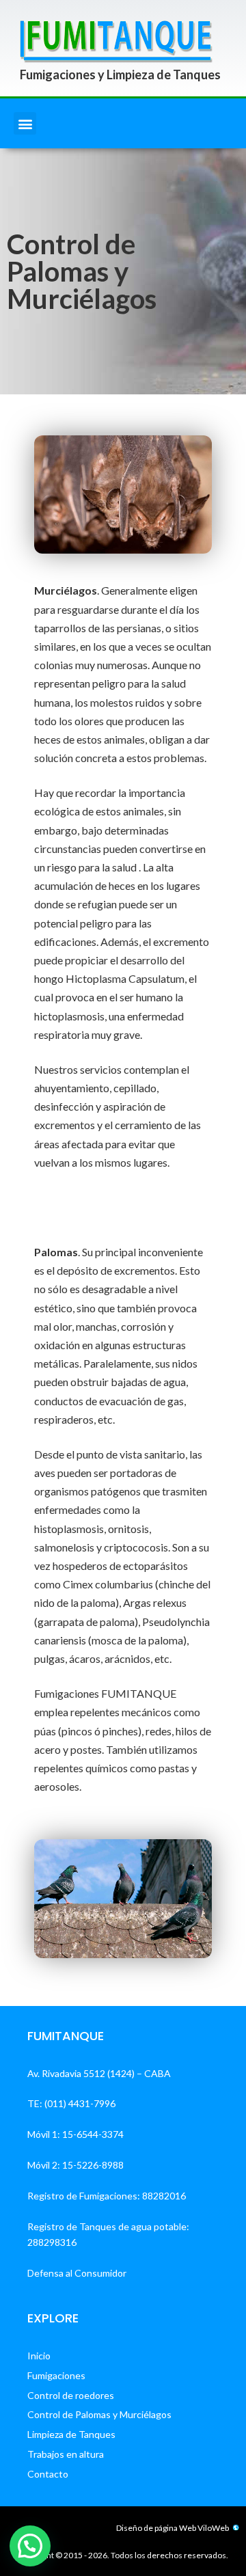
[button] (25, 123)
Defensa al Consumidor (77, 2273)
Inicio (39, 2356)
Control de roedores (71, 2395)
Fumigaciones (56, 2375)
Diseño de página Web (156, 2528)
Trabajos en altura (66, 2454)
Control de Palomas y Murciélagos (99, 2414)
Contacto (48, 2474)
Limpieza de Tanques (71, 2434)
